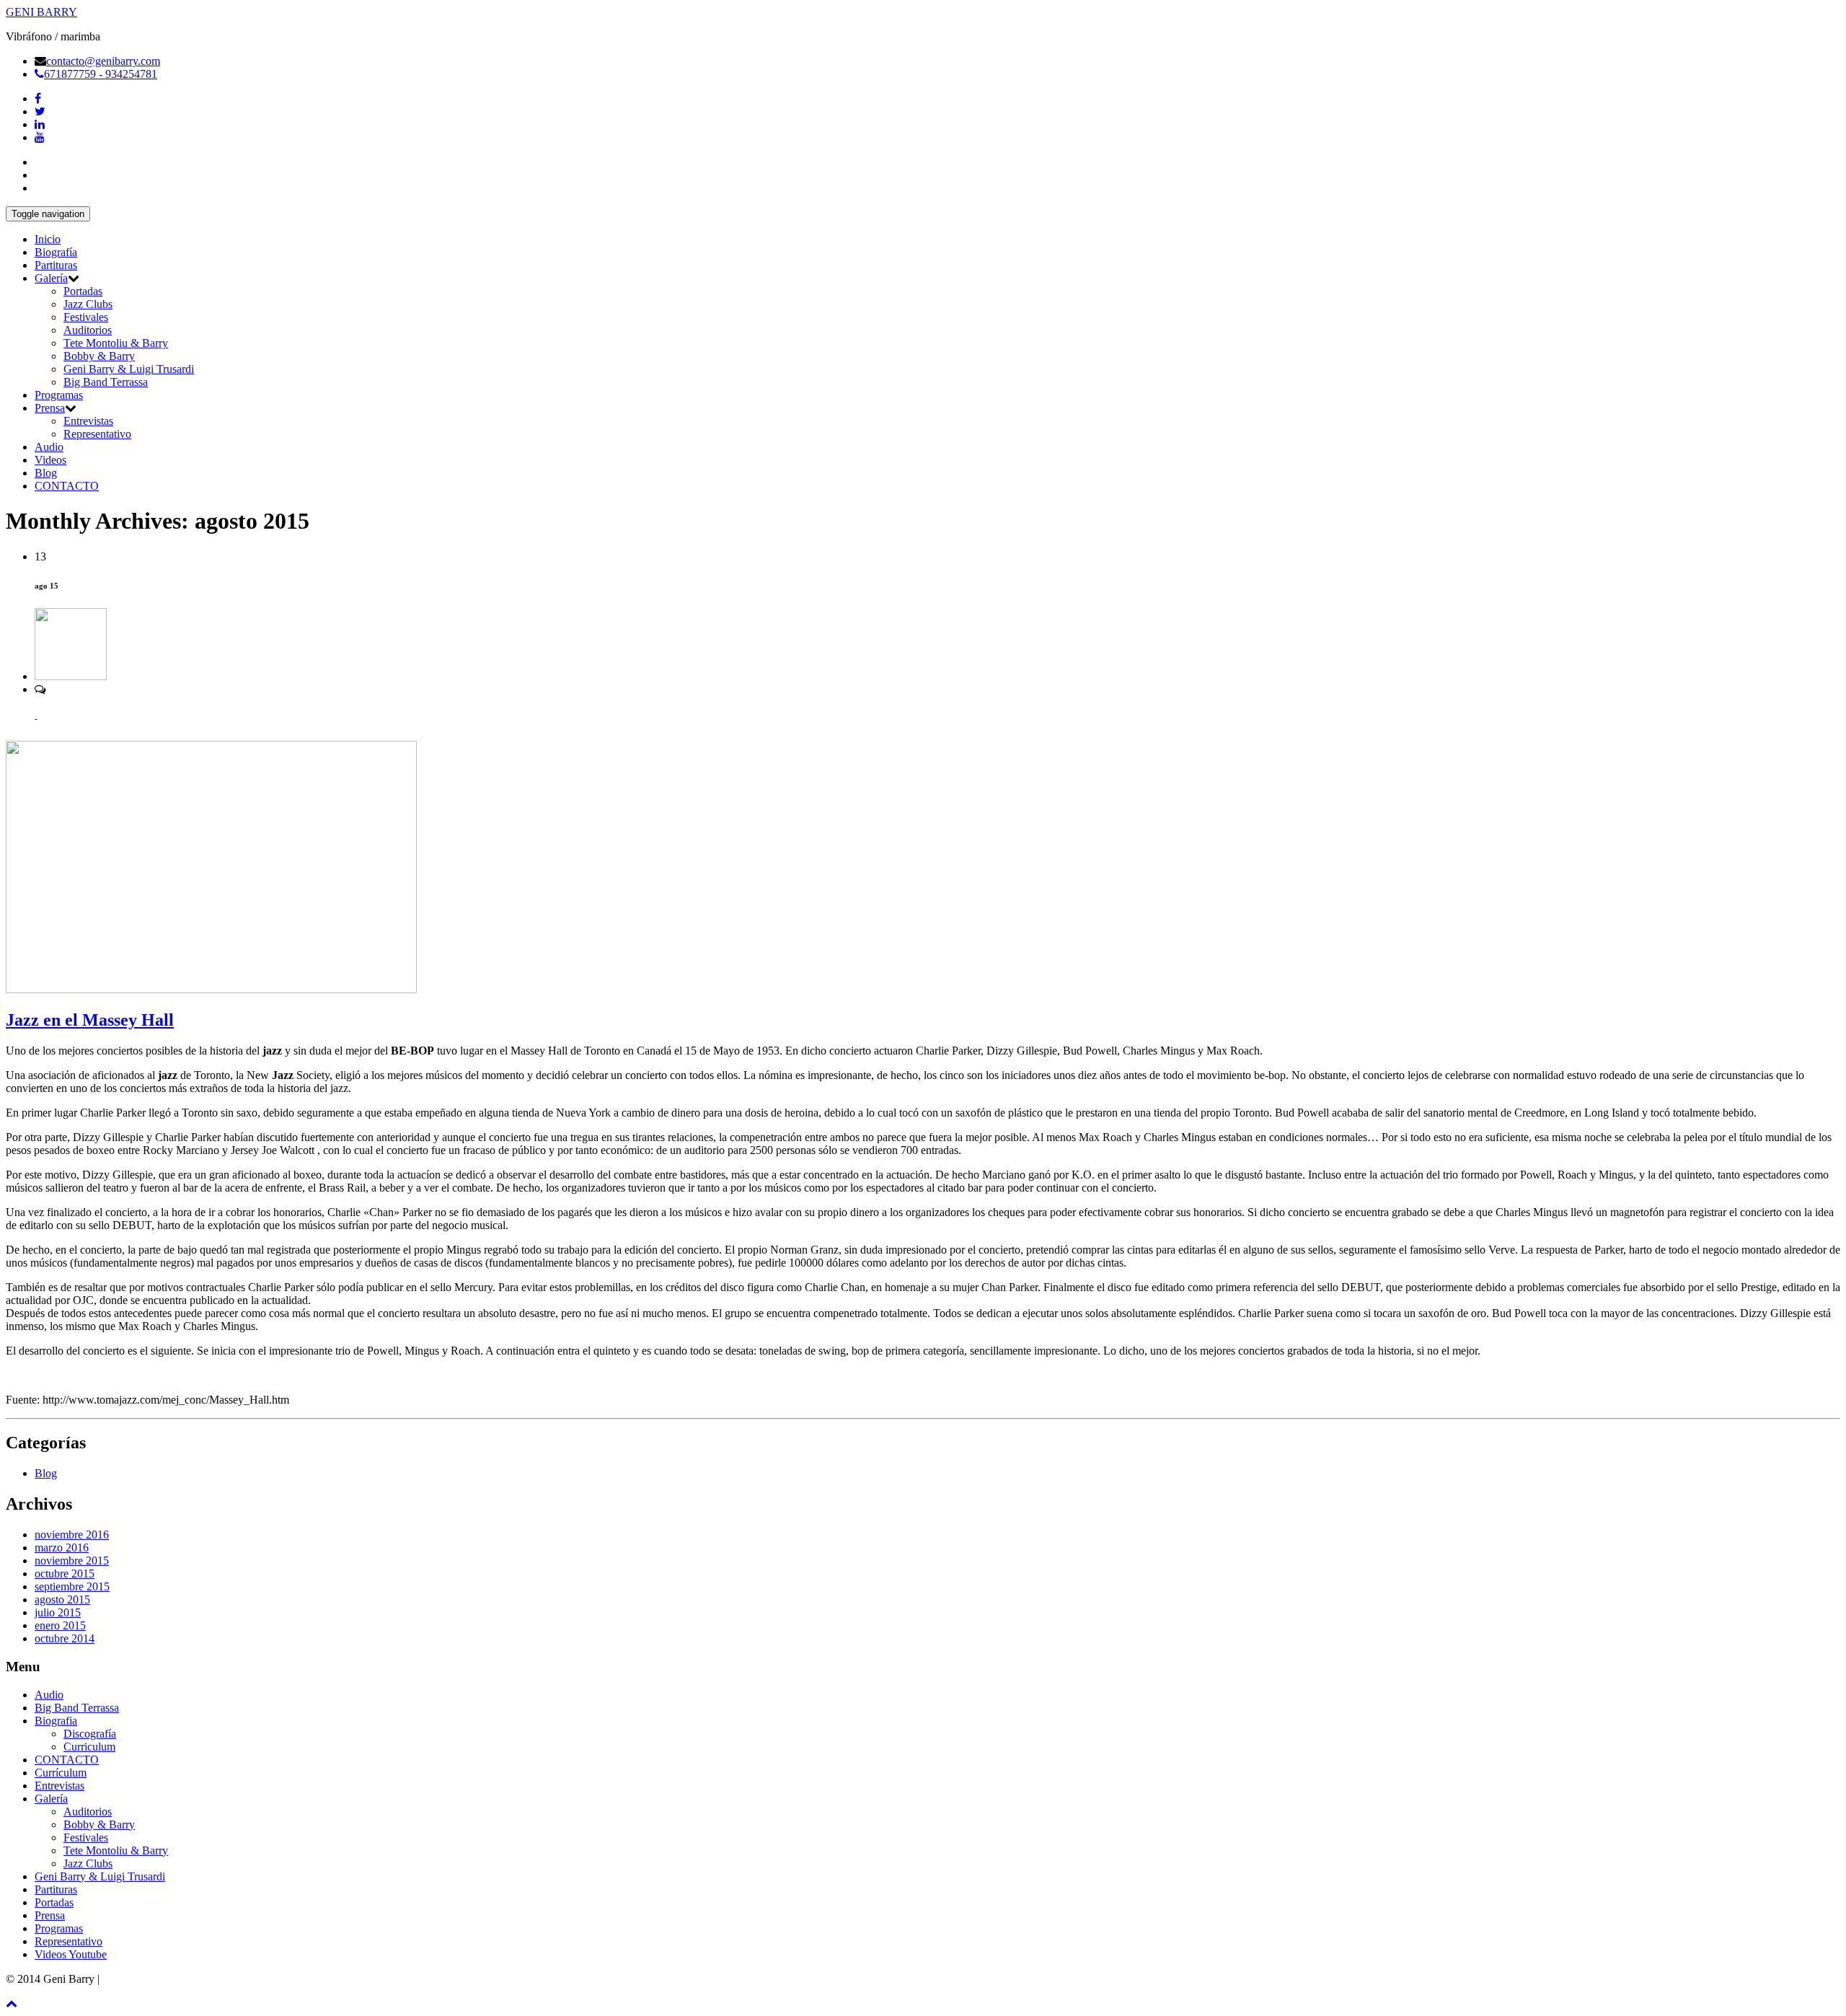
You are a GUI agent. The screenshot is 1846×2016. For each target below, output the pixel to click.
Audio (49, 447)
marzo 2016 (62, 1548)
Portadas (83, 291)
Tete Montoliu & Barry (116, 343)
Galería (51, 278)
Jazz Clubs (88, 304)
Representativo (97, 434)
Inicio (48, 239)
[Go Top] (12, 2003)
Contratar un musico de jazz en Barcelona (197, 1979)
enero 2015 (60, 1625)
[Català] (41, 173)
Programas (59, 395)
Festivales (86, 317)
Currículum (61, 1773)
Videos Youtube (71, 1954)
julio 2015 (58, 1612)
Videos (50, 460)
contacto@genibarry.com (103, 61)
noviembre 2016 (72, 1535)
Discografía (90, 1734)
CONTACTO (67, 486)
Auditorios (88, 330)
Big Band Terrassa (106, 382)
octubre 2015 (65, 1573)
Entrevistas (88, 421)
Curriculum (89, 1747)
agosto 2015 (62, 1599)
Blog (46, 473)
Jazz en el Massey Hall (90, 1020)
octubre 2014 (65, 1638)
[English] (41, 186)
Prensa (50, 408)
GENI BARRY (41, 12)
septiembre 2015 (72, 1586)
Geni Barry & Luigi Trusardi (129, 369)
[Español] (41, 160)
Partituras (56, 265)
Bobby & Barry (99, 356)
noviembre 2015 (72, 1561)
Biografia (56, 1721)
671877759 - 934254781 (101, 74)
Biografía (56, 252)
